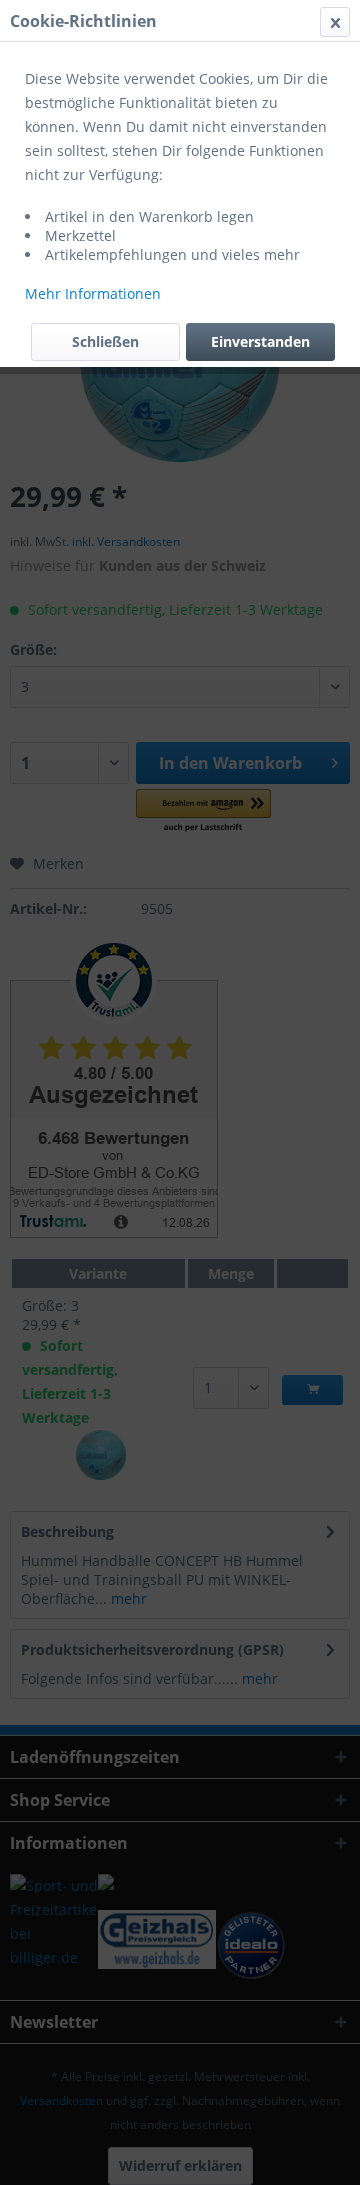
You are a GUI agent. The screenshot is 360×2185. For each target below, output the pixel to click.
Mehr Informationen (93, 293)
